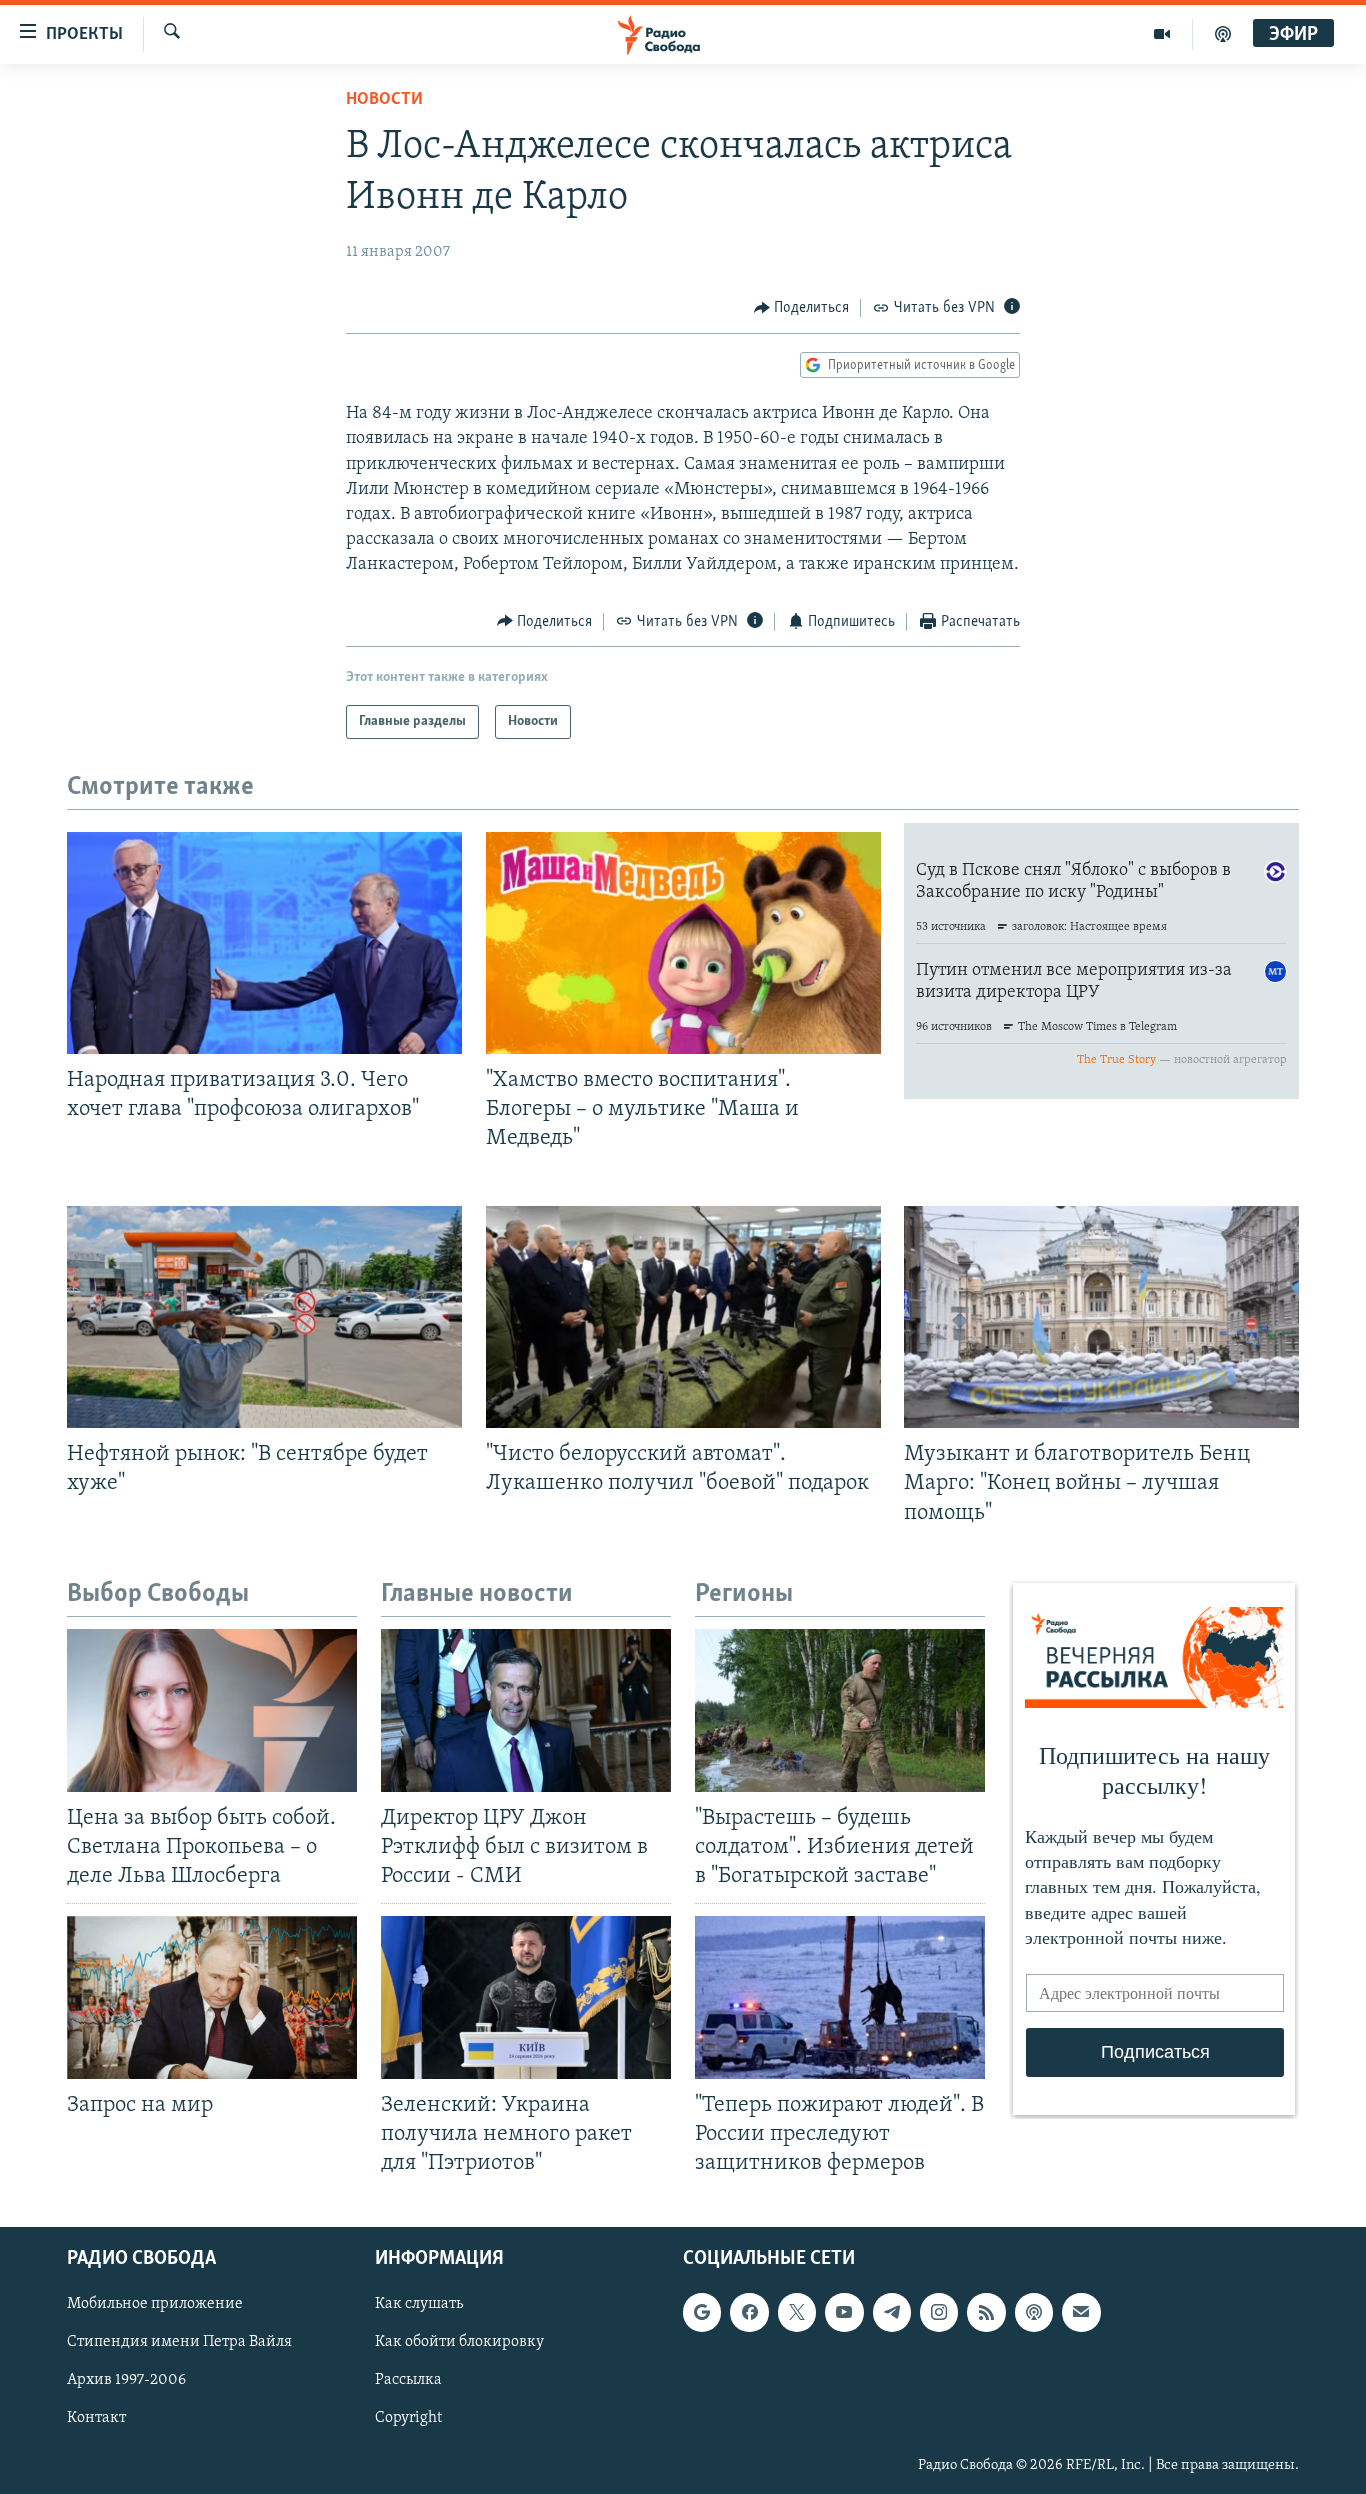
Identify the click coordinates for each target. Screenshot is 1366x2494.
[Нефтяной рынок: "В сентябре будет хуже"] (264, 1317)
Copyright (408, 2418)
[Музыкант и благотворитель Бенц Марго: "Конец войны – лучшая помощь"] (1101, 1317)
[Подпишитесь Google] (702, 2312)
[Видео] (1162, 34)
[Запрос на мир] (212, 1997)
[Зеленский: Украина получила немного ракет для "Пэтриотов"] (526, 1997)
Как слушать (419, 2304)
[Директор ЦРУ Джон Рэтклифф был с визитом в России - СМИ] (526, 1710)
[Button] (802, 308)
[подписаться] (1081, 2312)
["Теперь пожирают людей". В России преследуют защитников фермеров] (840, 1997)
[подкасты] (1223, 34)
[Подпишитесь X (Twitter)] (797, 2312)
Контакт (96, 2418)
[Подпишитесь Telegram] (892, 2312)
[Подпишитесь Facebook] (749, 2312)
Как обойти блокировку (459, 2342)
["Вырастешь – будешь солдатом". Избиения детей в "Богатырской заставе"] (840, 1710)
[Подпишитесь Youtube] (844, 2312)
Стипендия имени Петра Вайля (179, 2342)
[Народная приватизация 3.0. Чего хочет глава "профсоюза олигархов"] (264, 943)
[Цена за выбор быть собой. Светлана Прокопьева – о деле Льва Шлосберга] (212, 1710)
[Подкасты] (1034, 2312)
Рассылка (408, 2380)
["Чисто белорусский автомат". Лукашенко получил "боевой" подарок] (683, 1317)
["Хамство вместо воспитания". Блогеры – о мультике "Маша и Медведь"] (683, 943)
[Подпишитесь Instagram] (939, 2312)
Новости (384, 100)
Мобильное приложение (155, 2304)
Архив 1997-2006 (126, 2380)
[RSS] (986, 2312)
